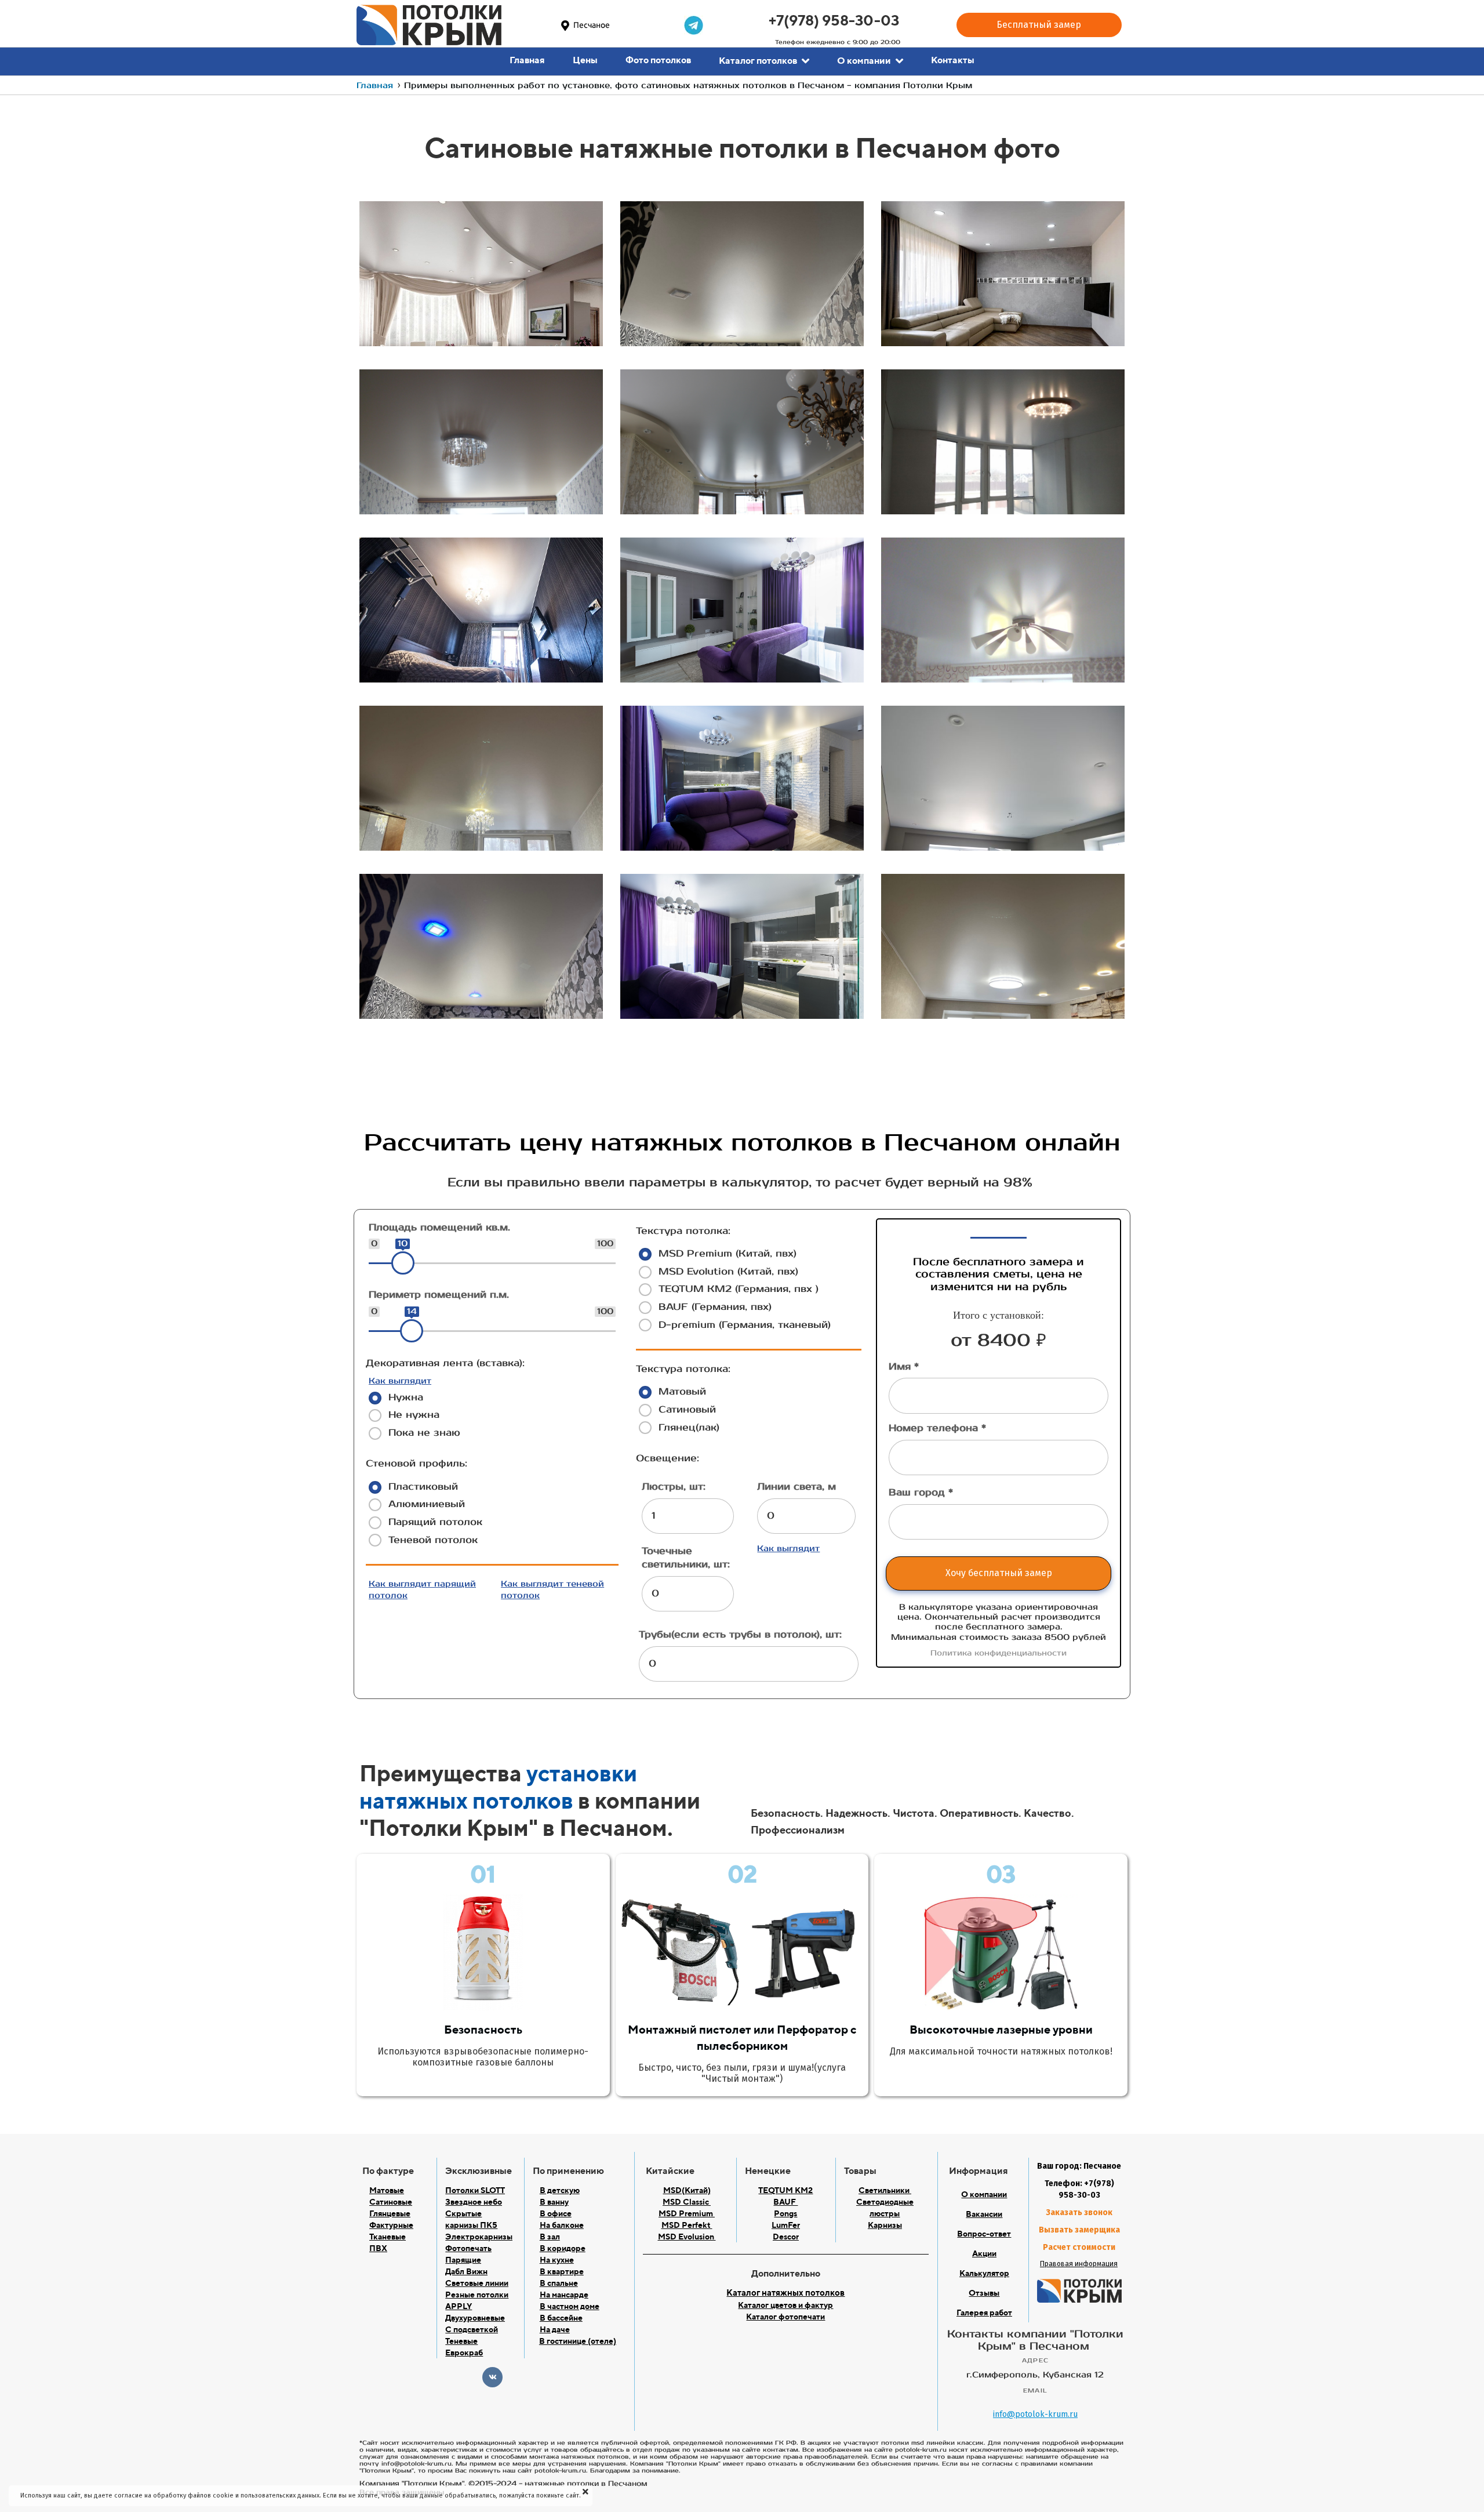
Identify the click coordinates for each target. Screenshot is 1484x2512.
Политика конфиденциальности (999, 1653)
